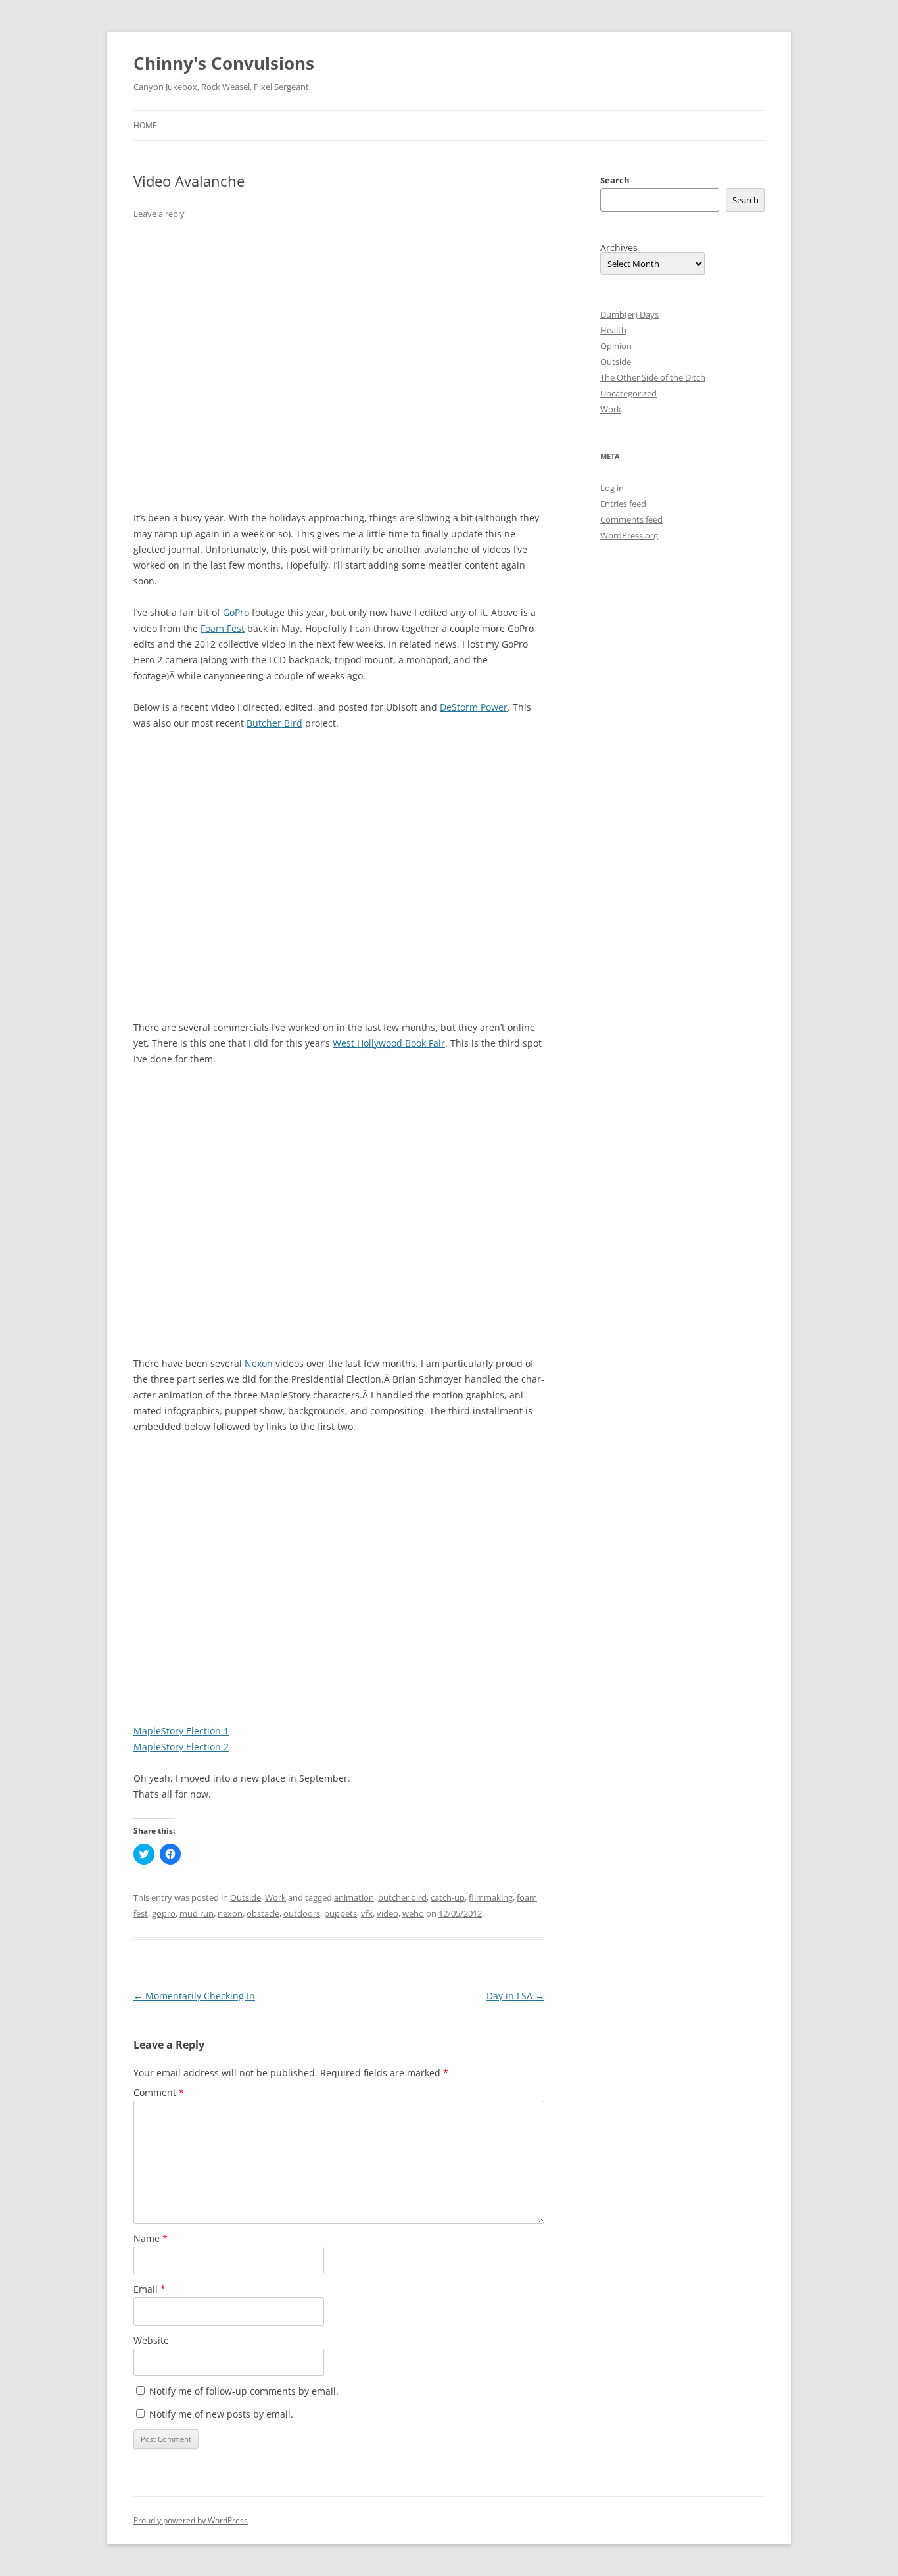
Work (275, 1897)
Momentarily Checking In (194, 1996)
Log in (612, 488)
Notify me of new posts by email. (221, 2414)
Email (150, 2289)
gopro (164, 1913)
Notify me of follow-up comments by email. (244, 2391)
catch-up (448, 1897)
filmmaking (491, 1897)
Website (151, 2340)
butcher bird (402, 1897)
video (388, 1913)
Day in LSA (515, 1996)
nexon (230, 1913)
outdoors (302, 1913)
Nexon (259, 1363)
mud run (197, 1913)
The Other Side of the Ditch (653, 377)
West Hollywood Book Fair (389, 1043)
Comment (159, 2092)
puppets (341, 1913)
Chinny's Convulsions (224, 63)
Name (151, 2238)
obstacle (263, 1913)
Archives (619, 248)
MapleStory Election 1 (181, 1731)
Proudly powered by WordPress (191, 2520)
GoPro (236, 612)
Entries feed (623, 504)
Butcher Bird (274, 723)
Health (613, 330)
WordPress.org (629, 535)
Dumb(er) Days (629, 314)
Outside (246, 1897)
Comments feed (631, 519)
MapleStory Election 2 (181, 1747)
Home (145, 125)
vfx (367, 1913)
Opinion (616, 346)
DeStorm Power (474, 707)
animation (354, 1897)
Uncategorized (628, 393)
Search (615, 180)
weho (413, 1913)
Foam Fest (223, 628)
